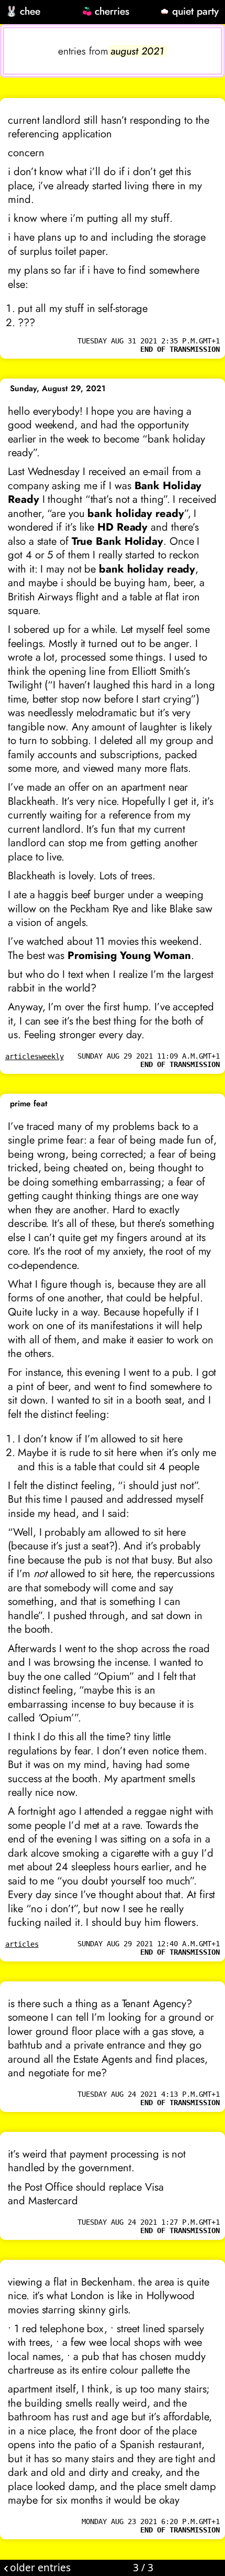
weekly (51, 1057)
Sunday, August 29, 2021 (58, 389)
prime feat (29, 1104)
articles (22, 1057)
